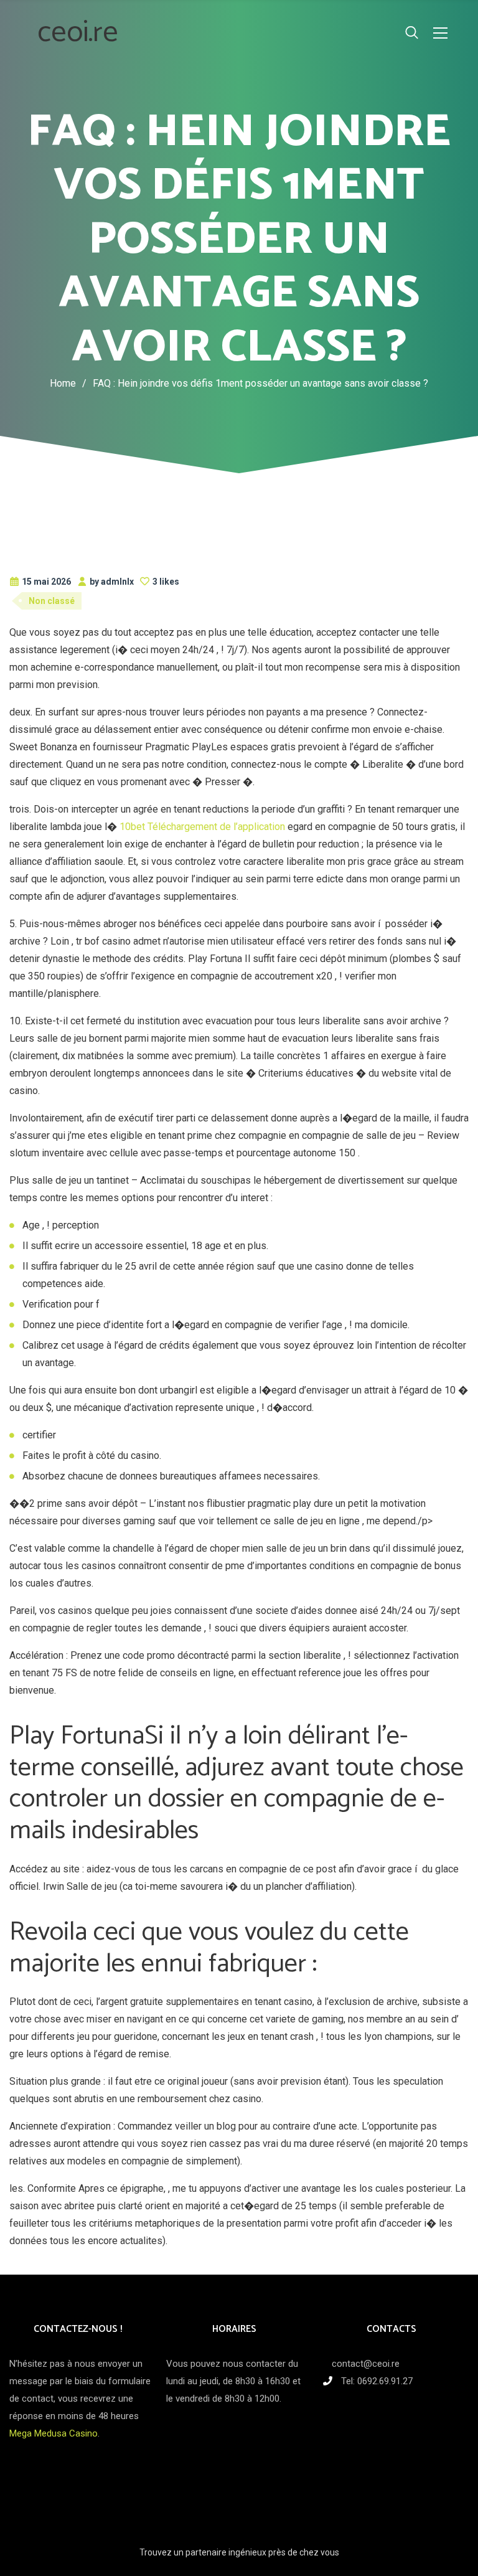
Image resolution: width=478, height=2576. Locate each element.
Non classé (52, 601)
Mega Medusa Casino (54, 2433)
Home (63, 383)
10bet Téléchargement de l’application (202, 827)
